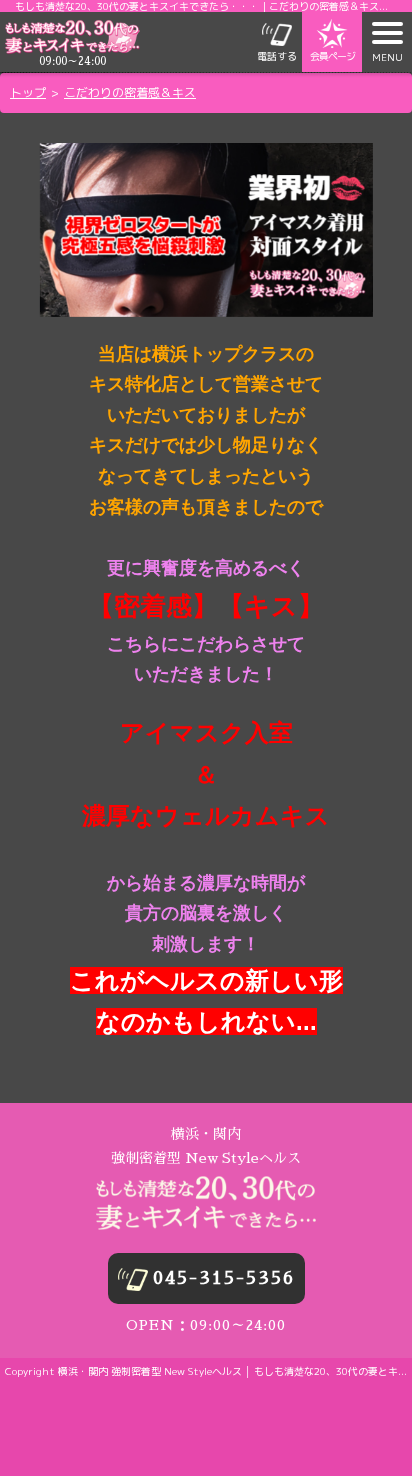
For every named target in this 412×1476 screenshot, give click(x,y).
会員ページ (332, 56)
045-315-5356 (224, 1278)
